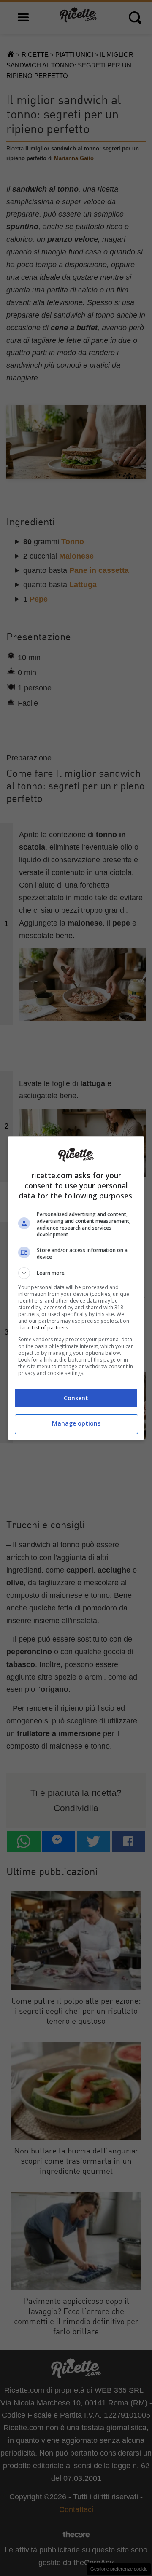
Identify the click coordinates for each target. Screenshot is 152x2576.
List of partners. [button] (50, 1328)
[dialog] (76, 1288)
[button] (76, 1273)
